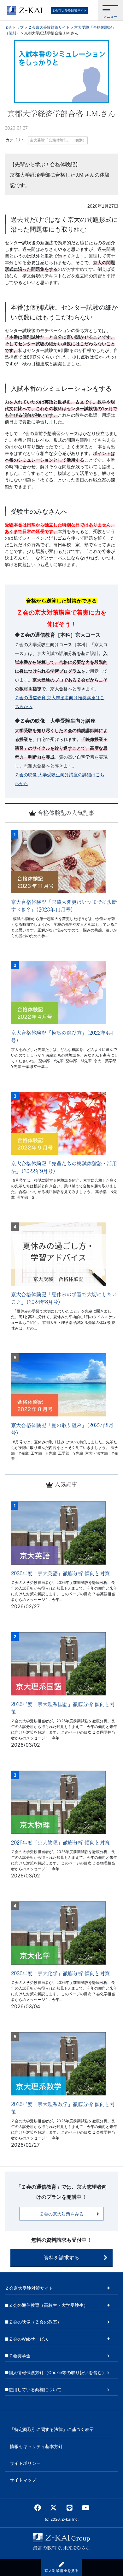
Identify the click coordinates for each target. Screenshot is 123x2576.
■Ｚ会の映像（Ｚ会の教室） (33, 2322)
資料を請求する (61, 2258)
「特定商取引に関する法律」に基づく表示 (52, 2429)
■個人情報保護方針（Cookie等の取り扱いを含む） (56, 2373)
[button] (110, 10)
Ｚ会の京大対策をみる (61, 2214)
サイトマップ (23, 2480)
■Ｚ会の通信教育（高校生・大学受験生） (46, 2305)
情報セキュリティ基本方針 (36, 2446)
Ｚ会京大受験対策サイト (69, 10)
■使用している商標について (33, 2390)
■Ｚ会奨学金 (18, 2356)
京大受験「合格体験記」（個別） (58, 140)
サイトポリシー (25, 2463)
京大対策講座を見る (61, 2570)
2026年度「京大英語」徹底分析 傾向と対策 (60, 1573)
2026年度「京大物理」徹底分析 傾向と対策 (60, 1843)
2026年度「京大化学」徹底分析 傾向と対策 (60, 1973)
